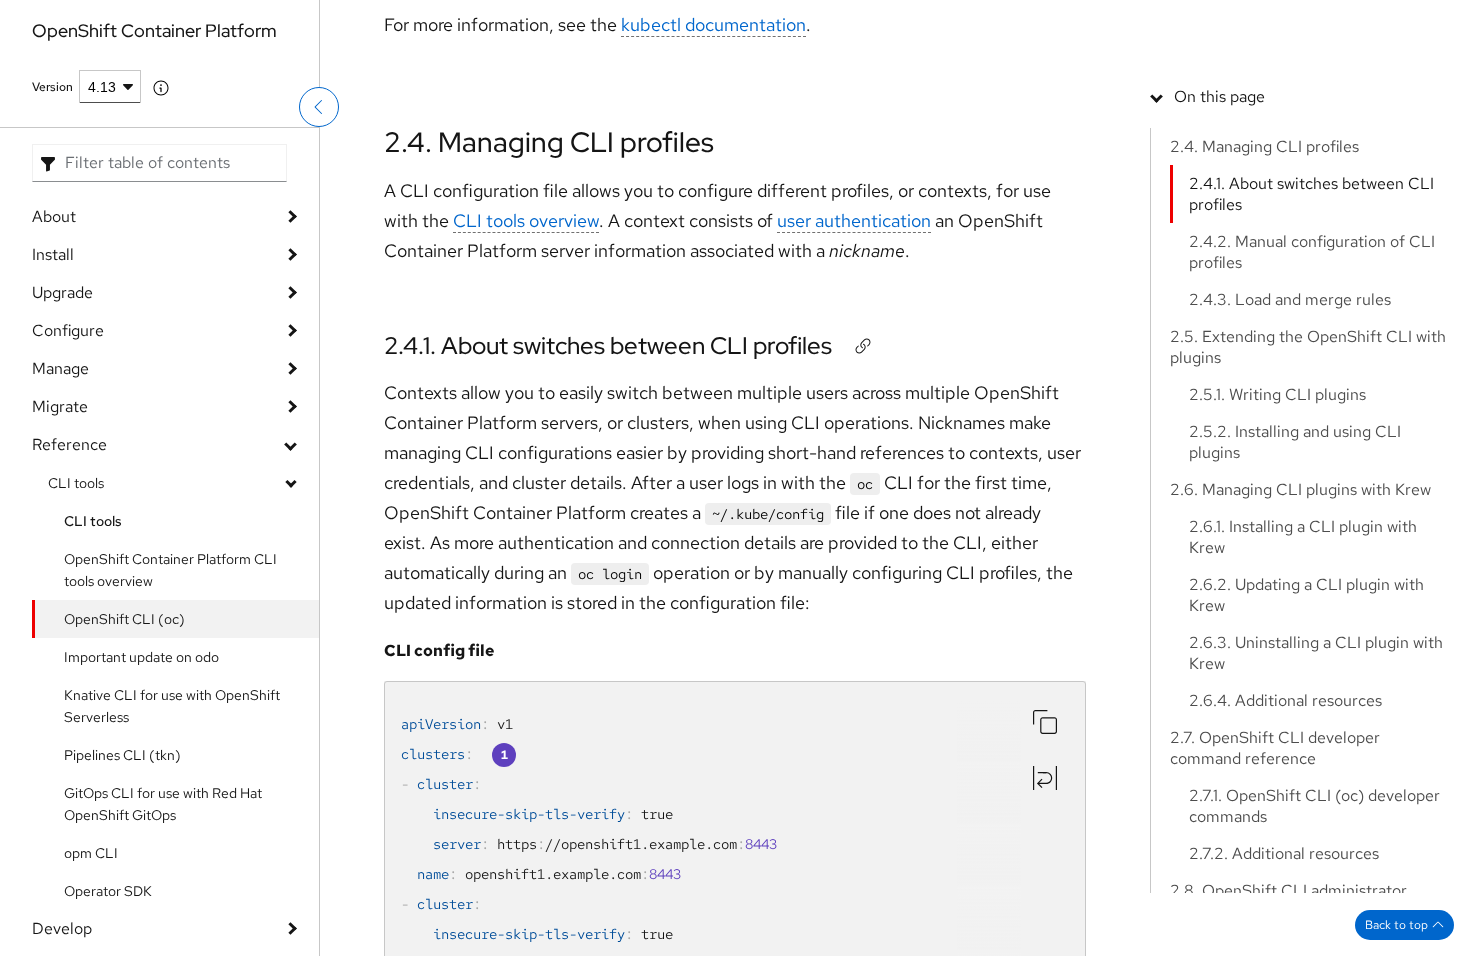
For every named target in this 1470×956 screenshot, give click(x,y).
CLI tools (76, 603)
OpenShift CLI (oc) (124, 739)
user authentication (854, 220)
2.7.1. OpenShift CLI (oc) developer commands (1314, 806)
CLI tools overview (526, 220)
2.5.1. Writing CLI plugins (1277, 394)
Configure (68, 450)
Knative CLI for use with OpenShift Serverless (172, 826)
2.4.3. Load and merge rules (1290, 299)
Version (52, 207)
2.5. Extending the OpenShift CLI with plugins (1308, 347)
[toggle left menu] (319, 155)
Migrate (60, 526)
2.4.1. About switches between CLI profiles (608, 345)
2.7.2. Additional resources (1284, 853)
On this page (1219, 96)
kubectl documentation (713, 24)
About (54, 336)
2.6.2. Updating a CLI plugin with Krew (1306, 595)
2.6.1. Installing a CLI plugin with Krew (1303, 537)
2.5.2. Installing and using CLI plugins (1295, 442)
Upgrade (62, 412)
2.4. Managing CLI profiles (549, 142)
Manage (60, 488)
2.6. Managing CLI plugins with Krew (1300, 489)
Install (53, 374)
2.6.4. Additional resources (1285, 700)
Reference (69, 564)
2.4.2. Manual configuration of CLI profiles (1312, 252)
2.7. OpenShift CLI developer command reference (1275, 748)
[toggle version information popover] (161, 208)
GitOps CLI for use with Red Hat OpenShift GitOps (163, 924)
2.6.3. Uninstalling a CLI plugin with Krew (1316, 653)
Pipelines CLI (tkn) (122, 875)
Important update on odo (141, 777)
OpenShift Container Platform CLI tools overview (170, 690)
